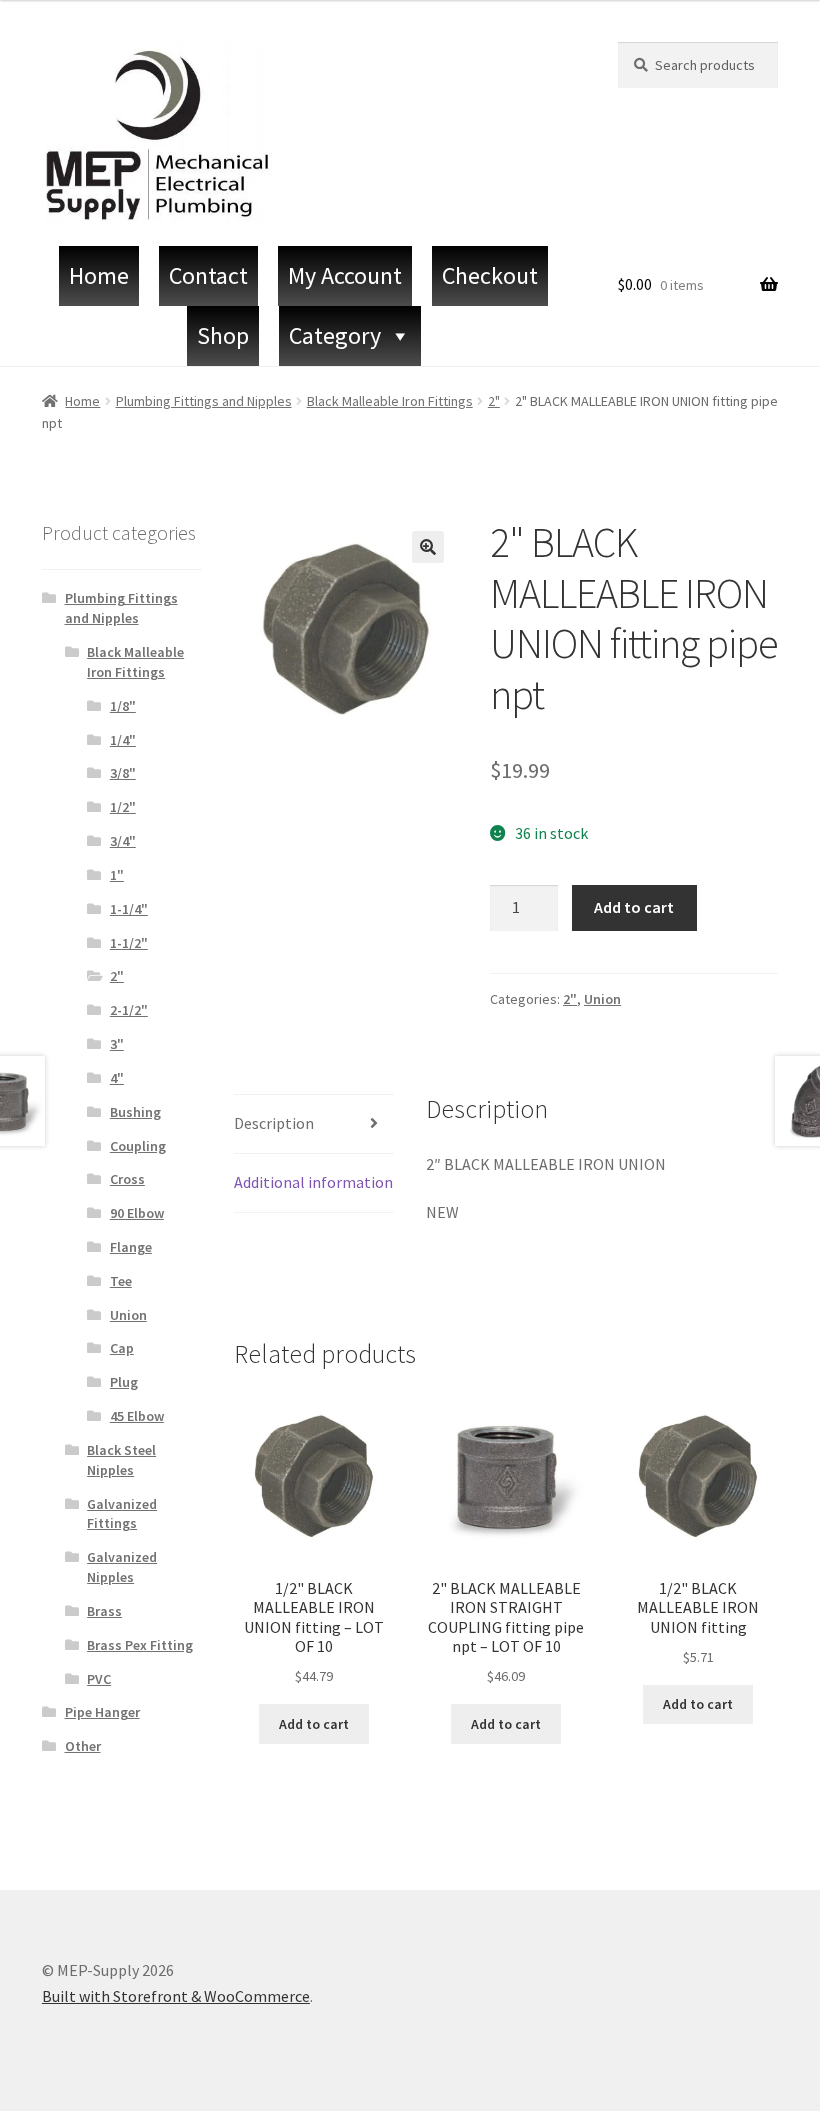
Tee (121, 1281)
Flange (131, 1247)
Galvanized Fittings (122, 1514)
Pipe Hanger (102, 1712)
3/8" (123, 773)
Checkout (490, 275)
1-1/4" (129, 909)
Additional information (313, 1182)
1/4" (123, 740)
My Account (345, 275)
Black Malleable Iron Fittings (390, 401)
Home (99, 275)
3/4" (123, 841)
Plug (124, 1382)
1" (117, 875)
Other (83, 1746)
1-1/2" (129, 943)
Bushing (135, 1112)
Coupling (138, 1146)
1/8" (123, 706)
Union (602, 999)
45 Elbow (137, 1416)
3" (117, 1044)
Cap (122, 1348)
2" (494, 401)
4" (117, 1078)
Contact (208, 275)
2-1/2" (129, 1010)
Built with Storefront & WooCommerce (176, 1996)
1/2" (123, 807)
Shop (223, 335)
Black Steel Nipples (121, 1460)
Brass (104, 1611)
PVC (99, 1679)
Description (274, 1123)
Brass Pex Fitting (140, 1645)
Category (335, 335)
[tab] (314, 1124)
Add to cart (634, 907)
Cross (127, 1179)
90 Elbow (137, 1213)
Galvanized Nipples (122, 1567)
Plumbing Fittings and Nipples (204, 401)
